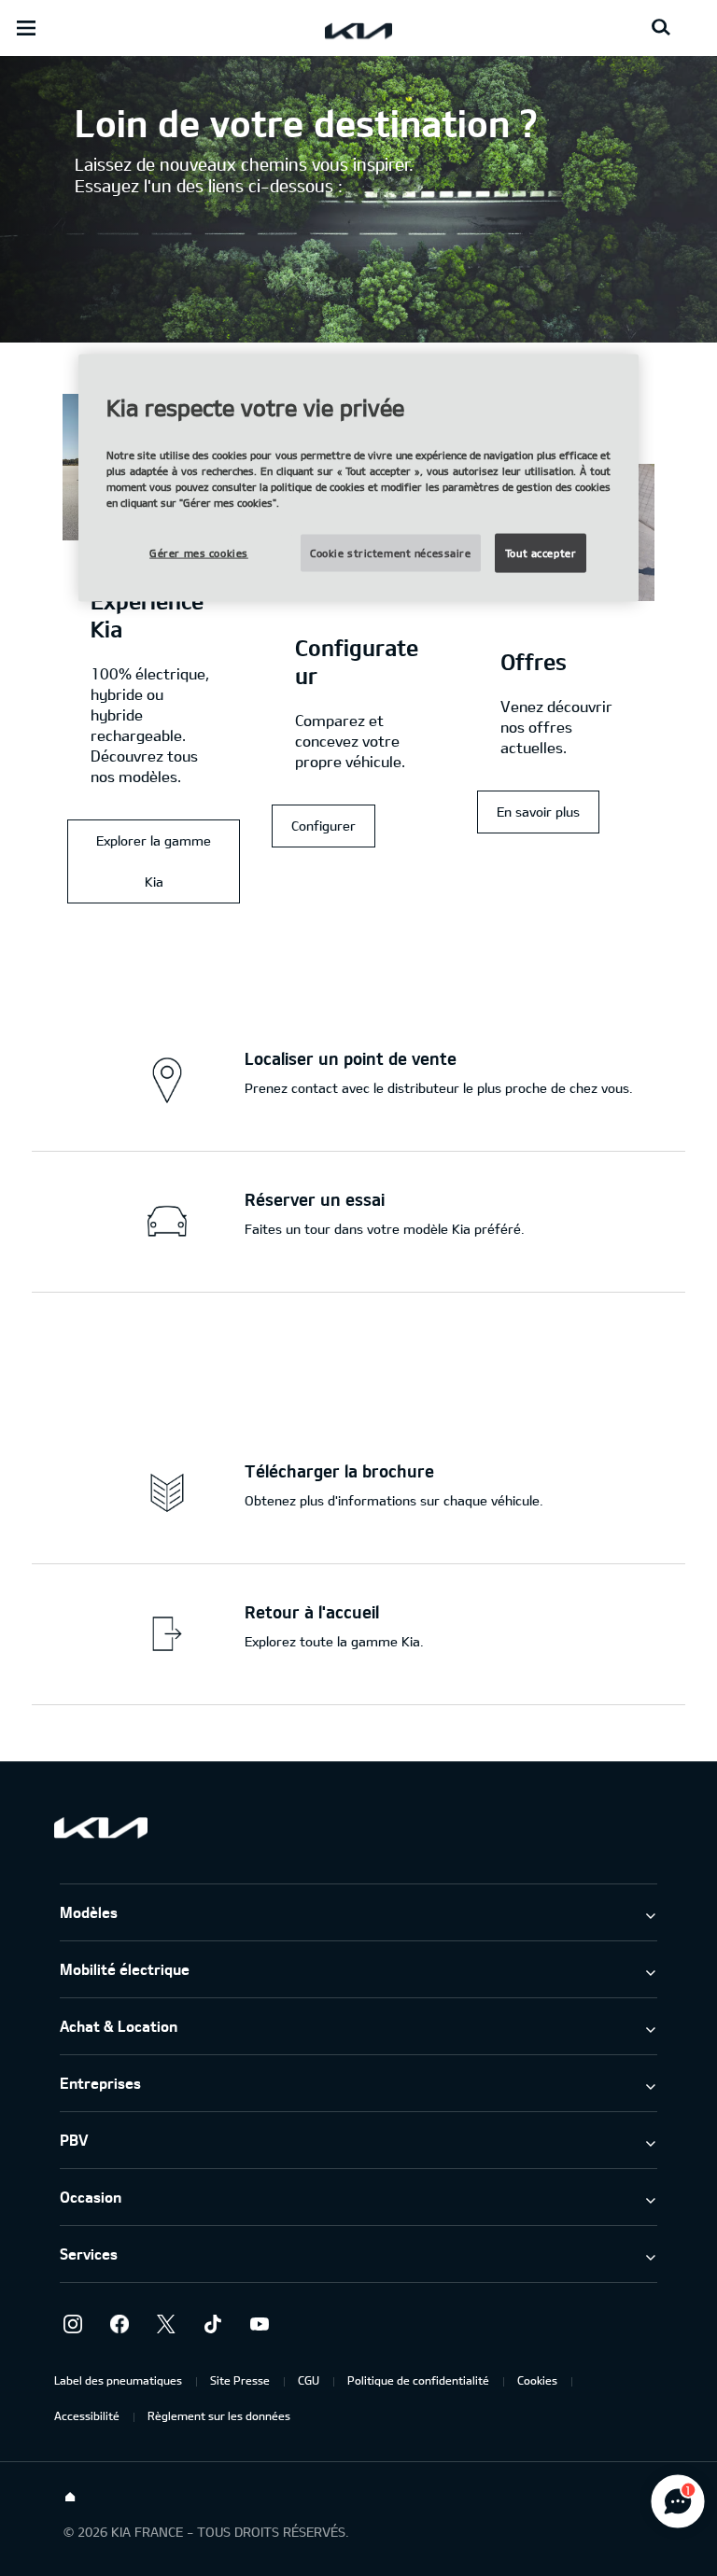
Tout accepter (541, 552)
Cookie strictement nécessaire (391, 552)
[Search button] (661, 28)
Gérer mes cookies (199, 552)
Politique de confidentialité (418, 2380)
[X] (166, 2324)
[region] (358, 478)
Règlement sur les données (219, 2415)
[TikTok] (213, 2324)
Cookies (537, 2380)
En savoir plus (538, 812)
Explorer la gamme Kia (154, 861)
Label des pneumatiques (118, 2380)
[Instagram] (73, 2324)
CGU (309, 2380)
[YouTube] (260, 2324)
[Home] (70, 2498)
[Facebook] (119, 2324)
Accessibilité (87, 2415)
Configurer (323, 826)
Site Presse (240, 2380)
